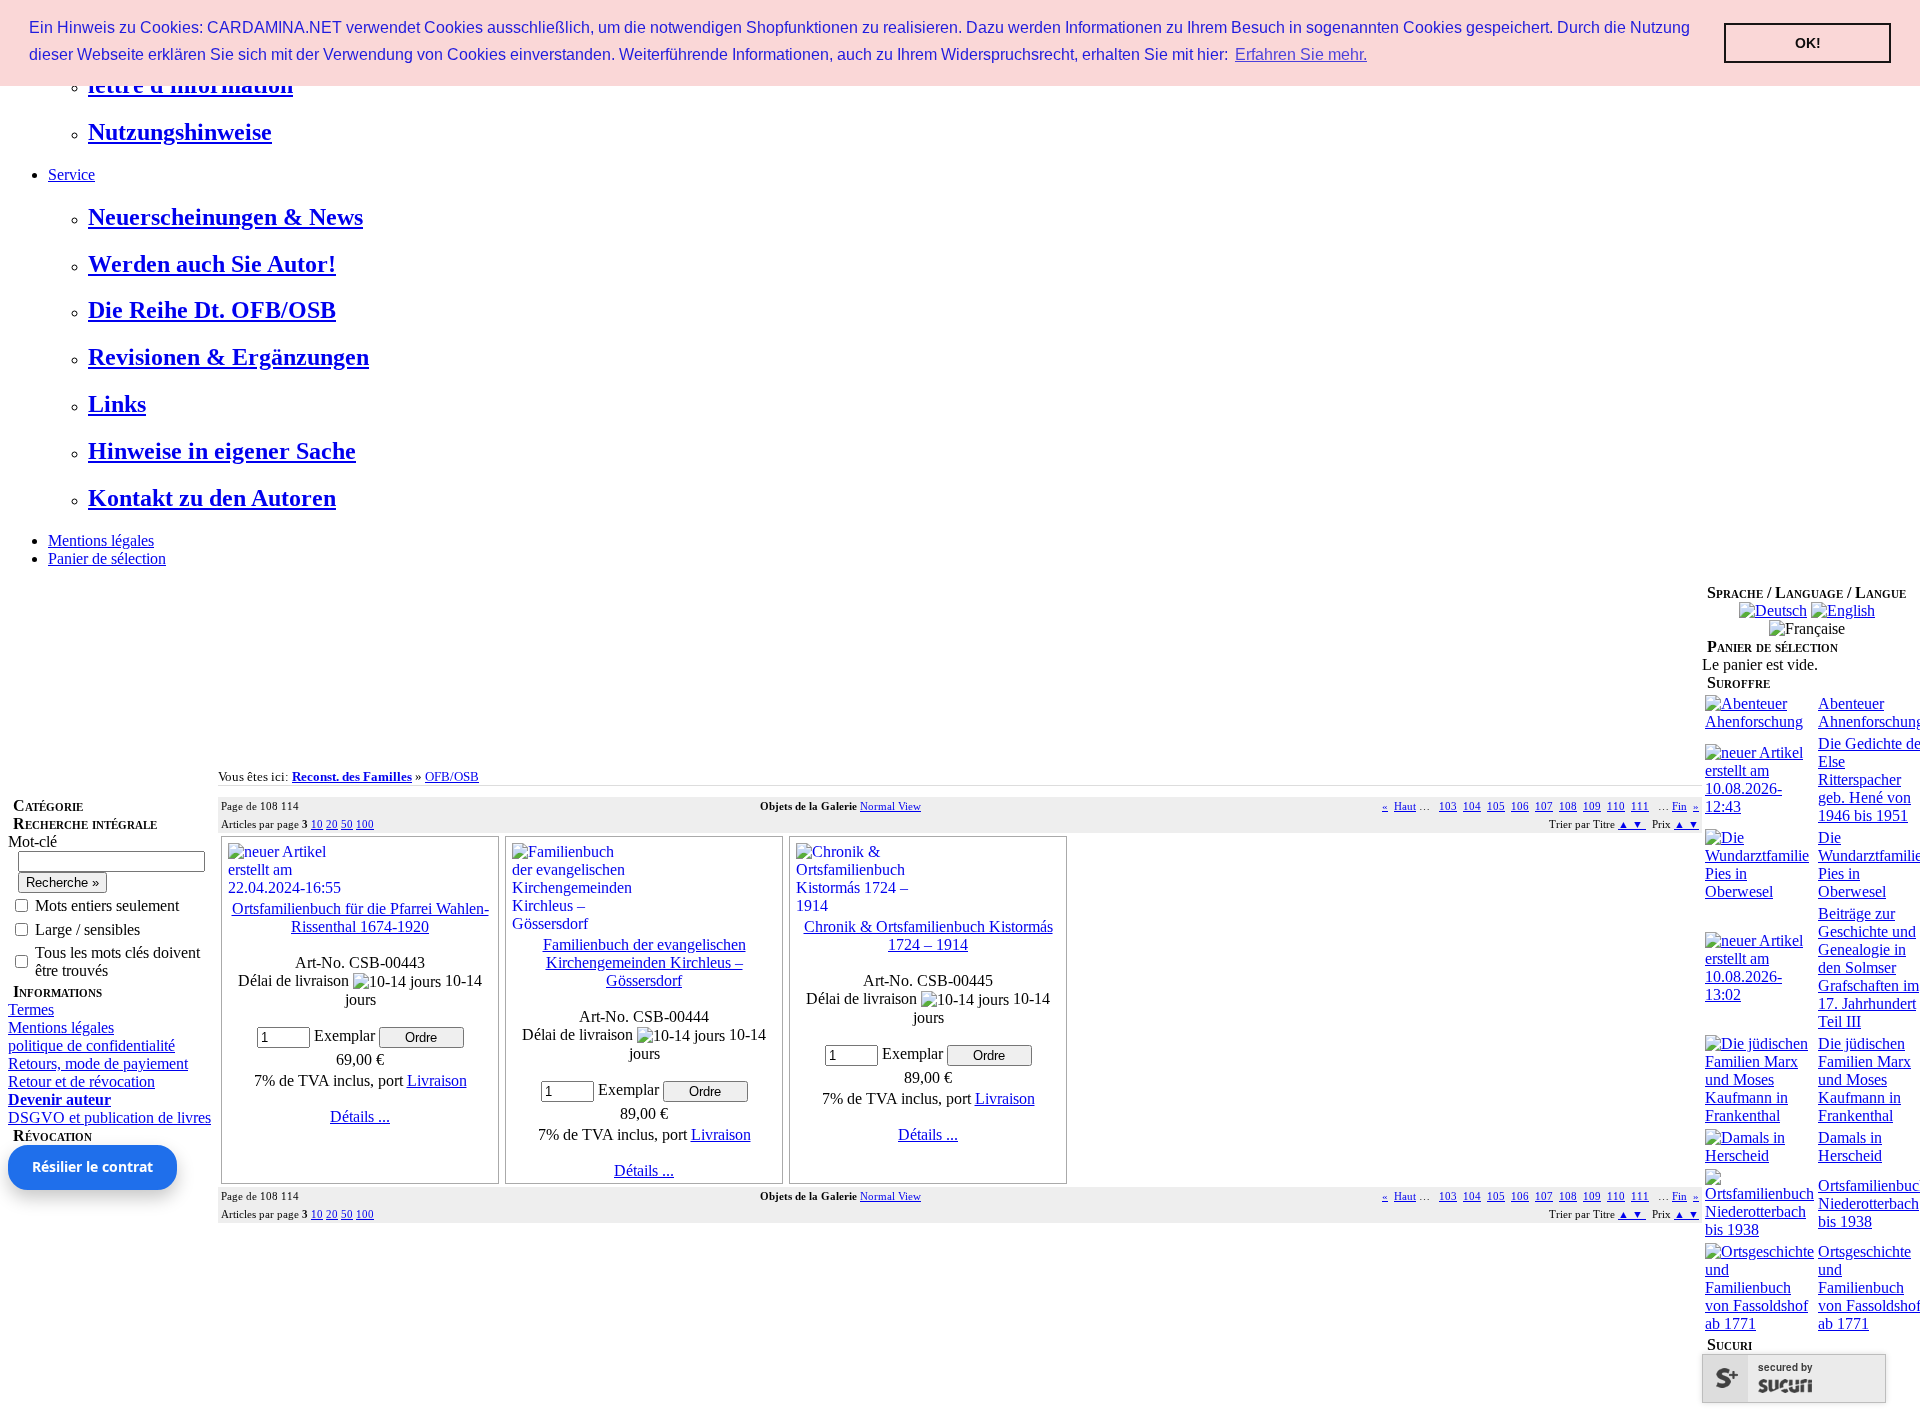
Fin (1679, 806)
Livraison (437, 1080)
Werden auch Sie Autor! (212, 264)
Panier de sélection (107, 558)
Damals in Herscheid (1850, 1146)
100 (365, 824)
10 (317, 824)
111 (1640, 806)
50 (347, 824)
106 (1520, 806)
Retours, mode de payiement (98, 1063)
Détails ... (360, 1116)
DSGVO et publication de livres (109, 1117)
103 (1448, 806)
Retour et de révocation (81, 1081)
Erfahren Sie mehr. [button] (1301, 54)
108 (1568, 806)
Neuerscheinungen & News (225, 217)
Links (117, 404)
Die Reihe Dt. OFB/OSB (212, 310)
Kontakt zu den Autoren (212, 498)
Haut (1405, 806)
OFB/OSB (452, 776)
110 (1616, 806)
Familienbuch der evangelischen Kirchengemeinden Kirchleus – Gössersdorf (644, 962)
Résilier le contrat (92, 1166)
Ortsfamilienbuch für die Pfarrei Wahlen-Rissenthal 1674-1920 (360, 917)
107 (1544, 806)
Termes (31, 1009)
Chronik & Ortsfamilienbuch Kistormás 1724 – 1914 (928, 935)
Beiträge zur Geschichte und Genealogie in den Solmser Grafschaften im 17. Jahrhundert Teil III (1868, 967)
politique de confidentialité (91, 1045)
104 (1472, 806)
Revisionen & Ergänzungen (228, 357)
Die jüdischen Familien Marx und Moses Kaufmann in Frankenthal (1864, 1079)
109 (1592, 806)
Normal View (890, 806)
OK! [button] (1808, 43)
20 (332, 824)
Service (71, 174)
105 (1496, 806)
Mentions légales (101, 540)
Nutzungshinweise (180, 132)
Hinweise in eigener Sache (222, 451)
